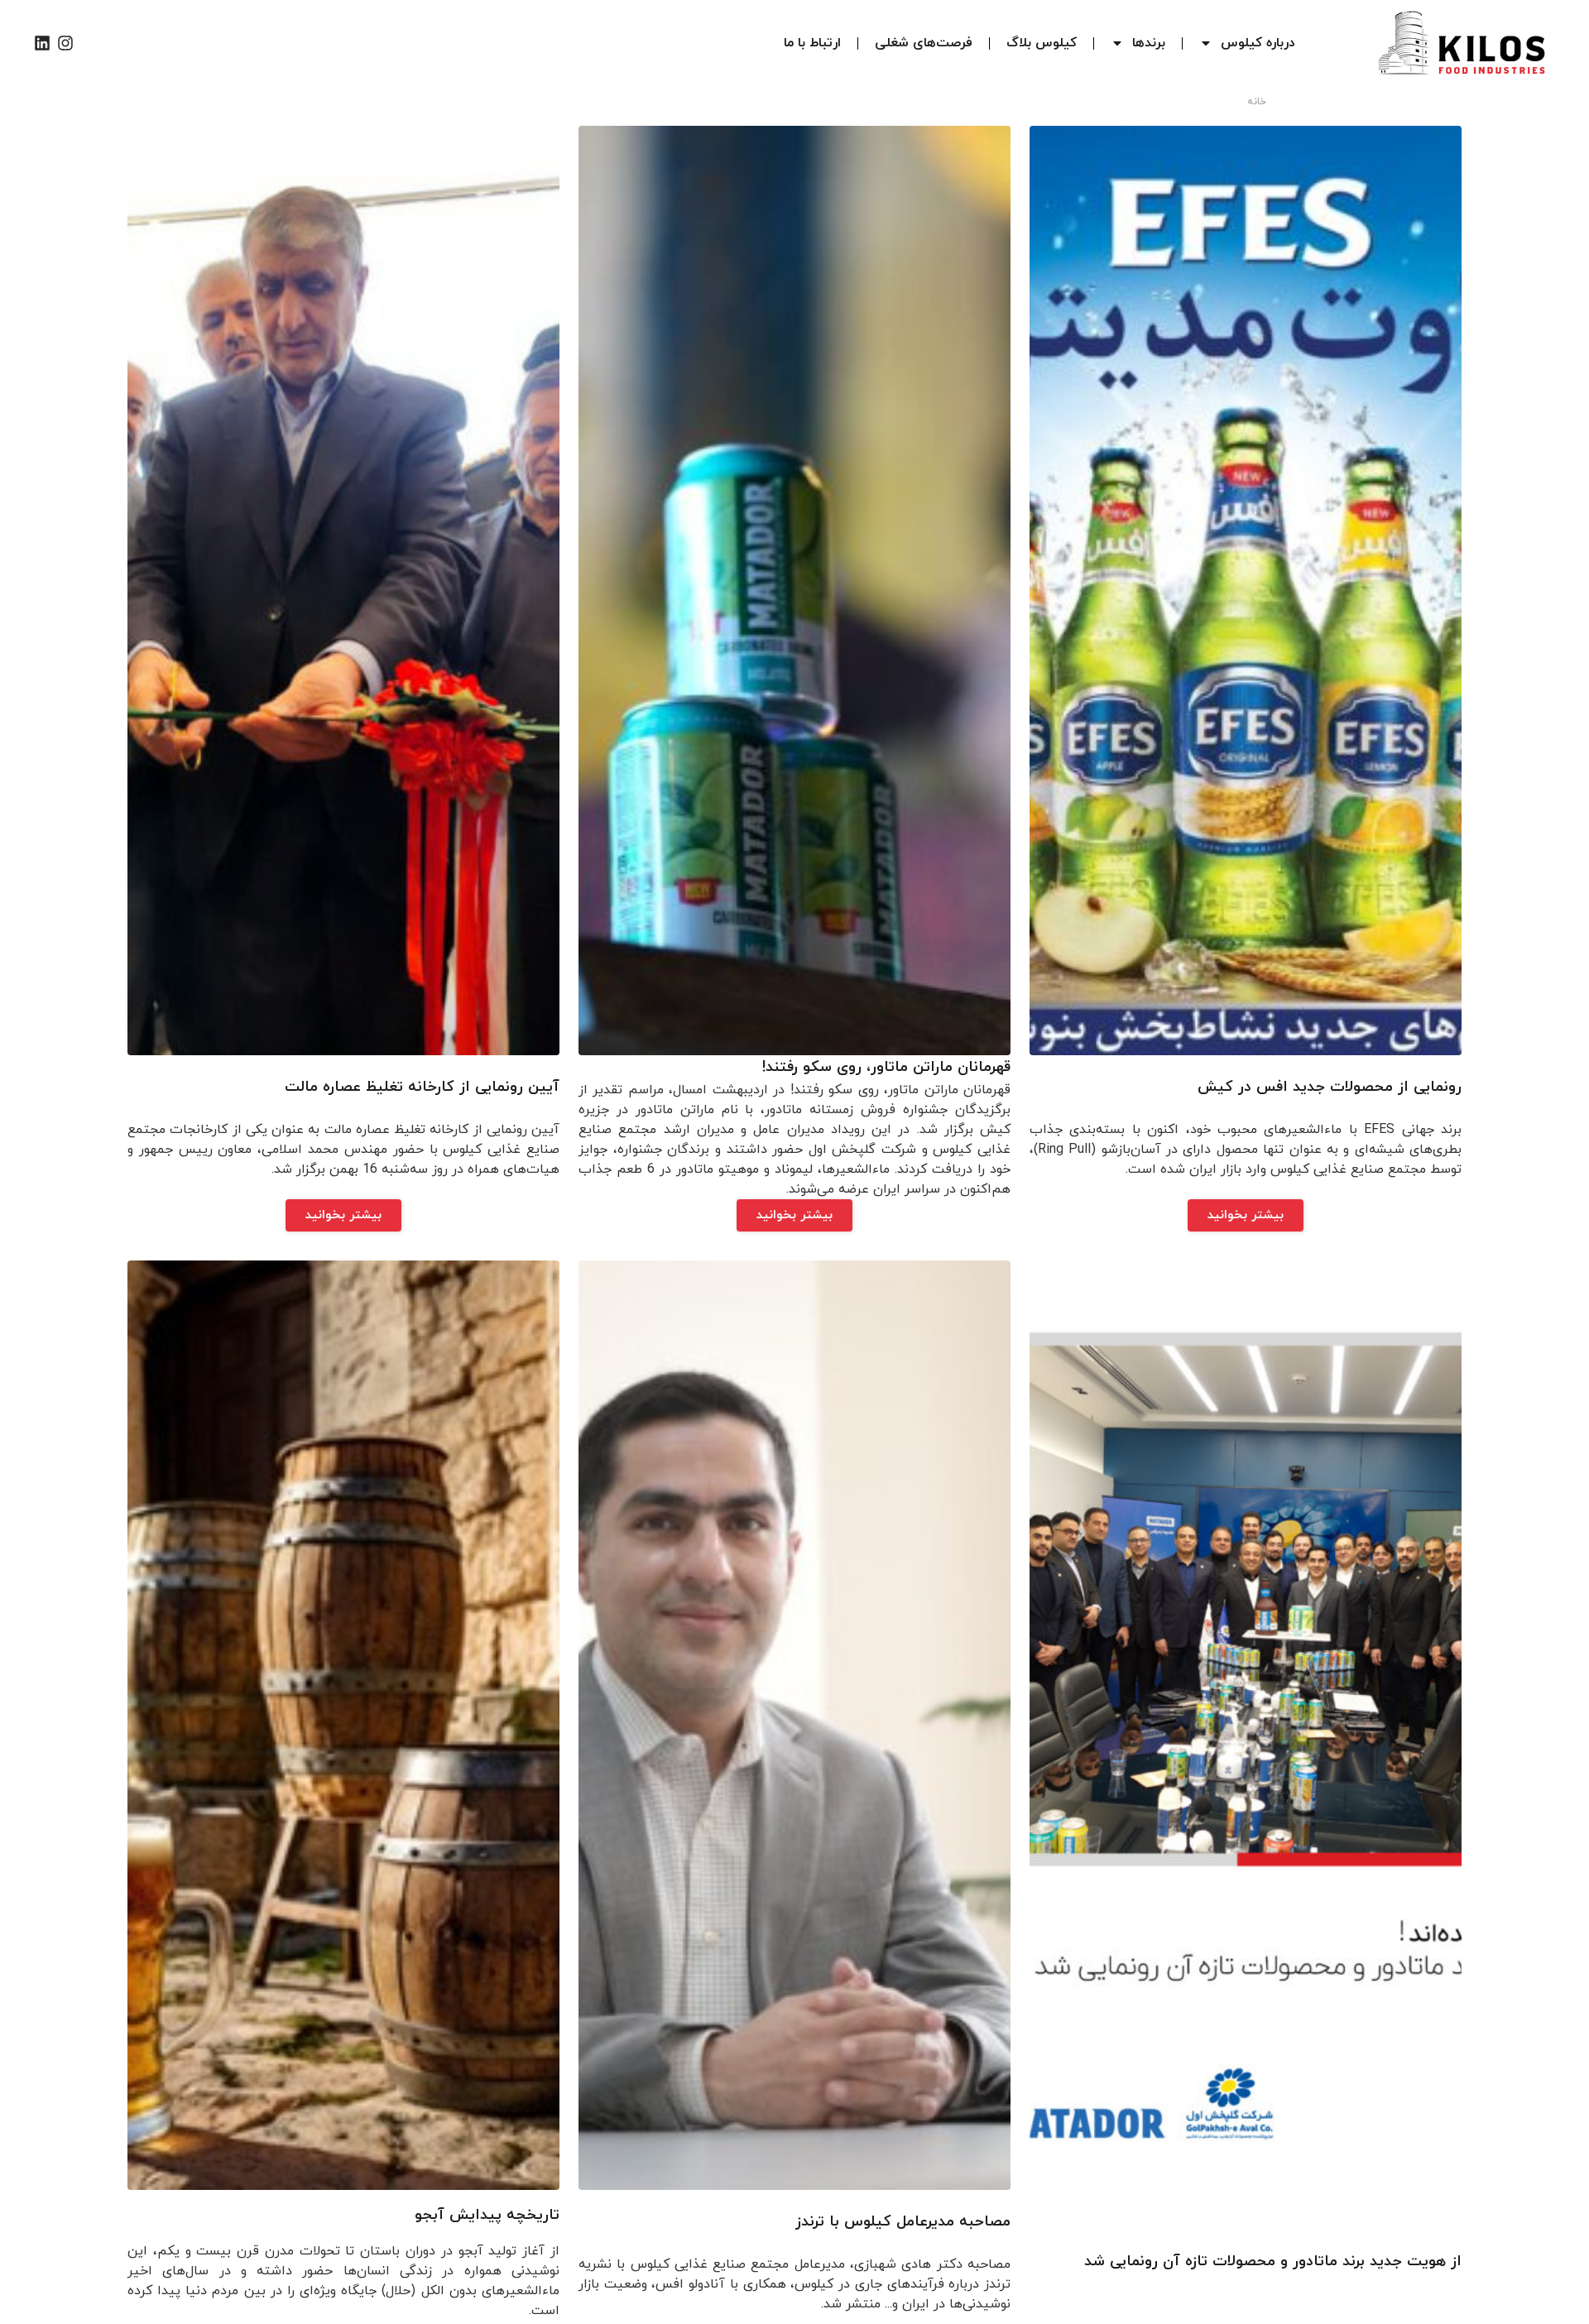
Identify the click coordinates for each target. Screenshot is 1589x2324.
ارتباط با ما (812, 43)
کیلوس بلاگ (1042, 43)
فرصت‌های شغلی (924, 43)
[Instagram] (65, 43)
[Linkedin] (42, 43)
